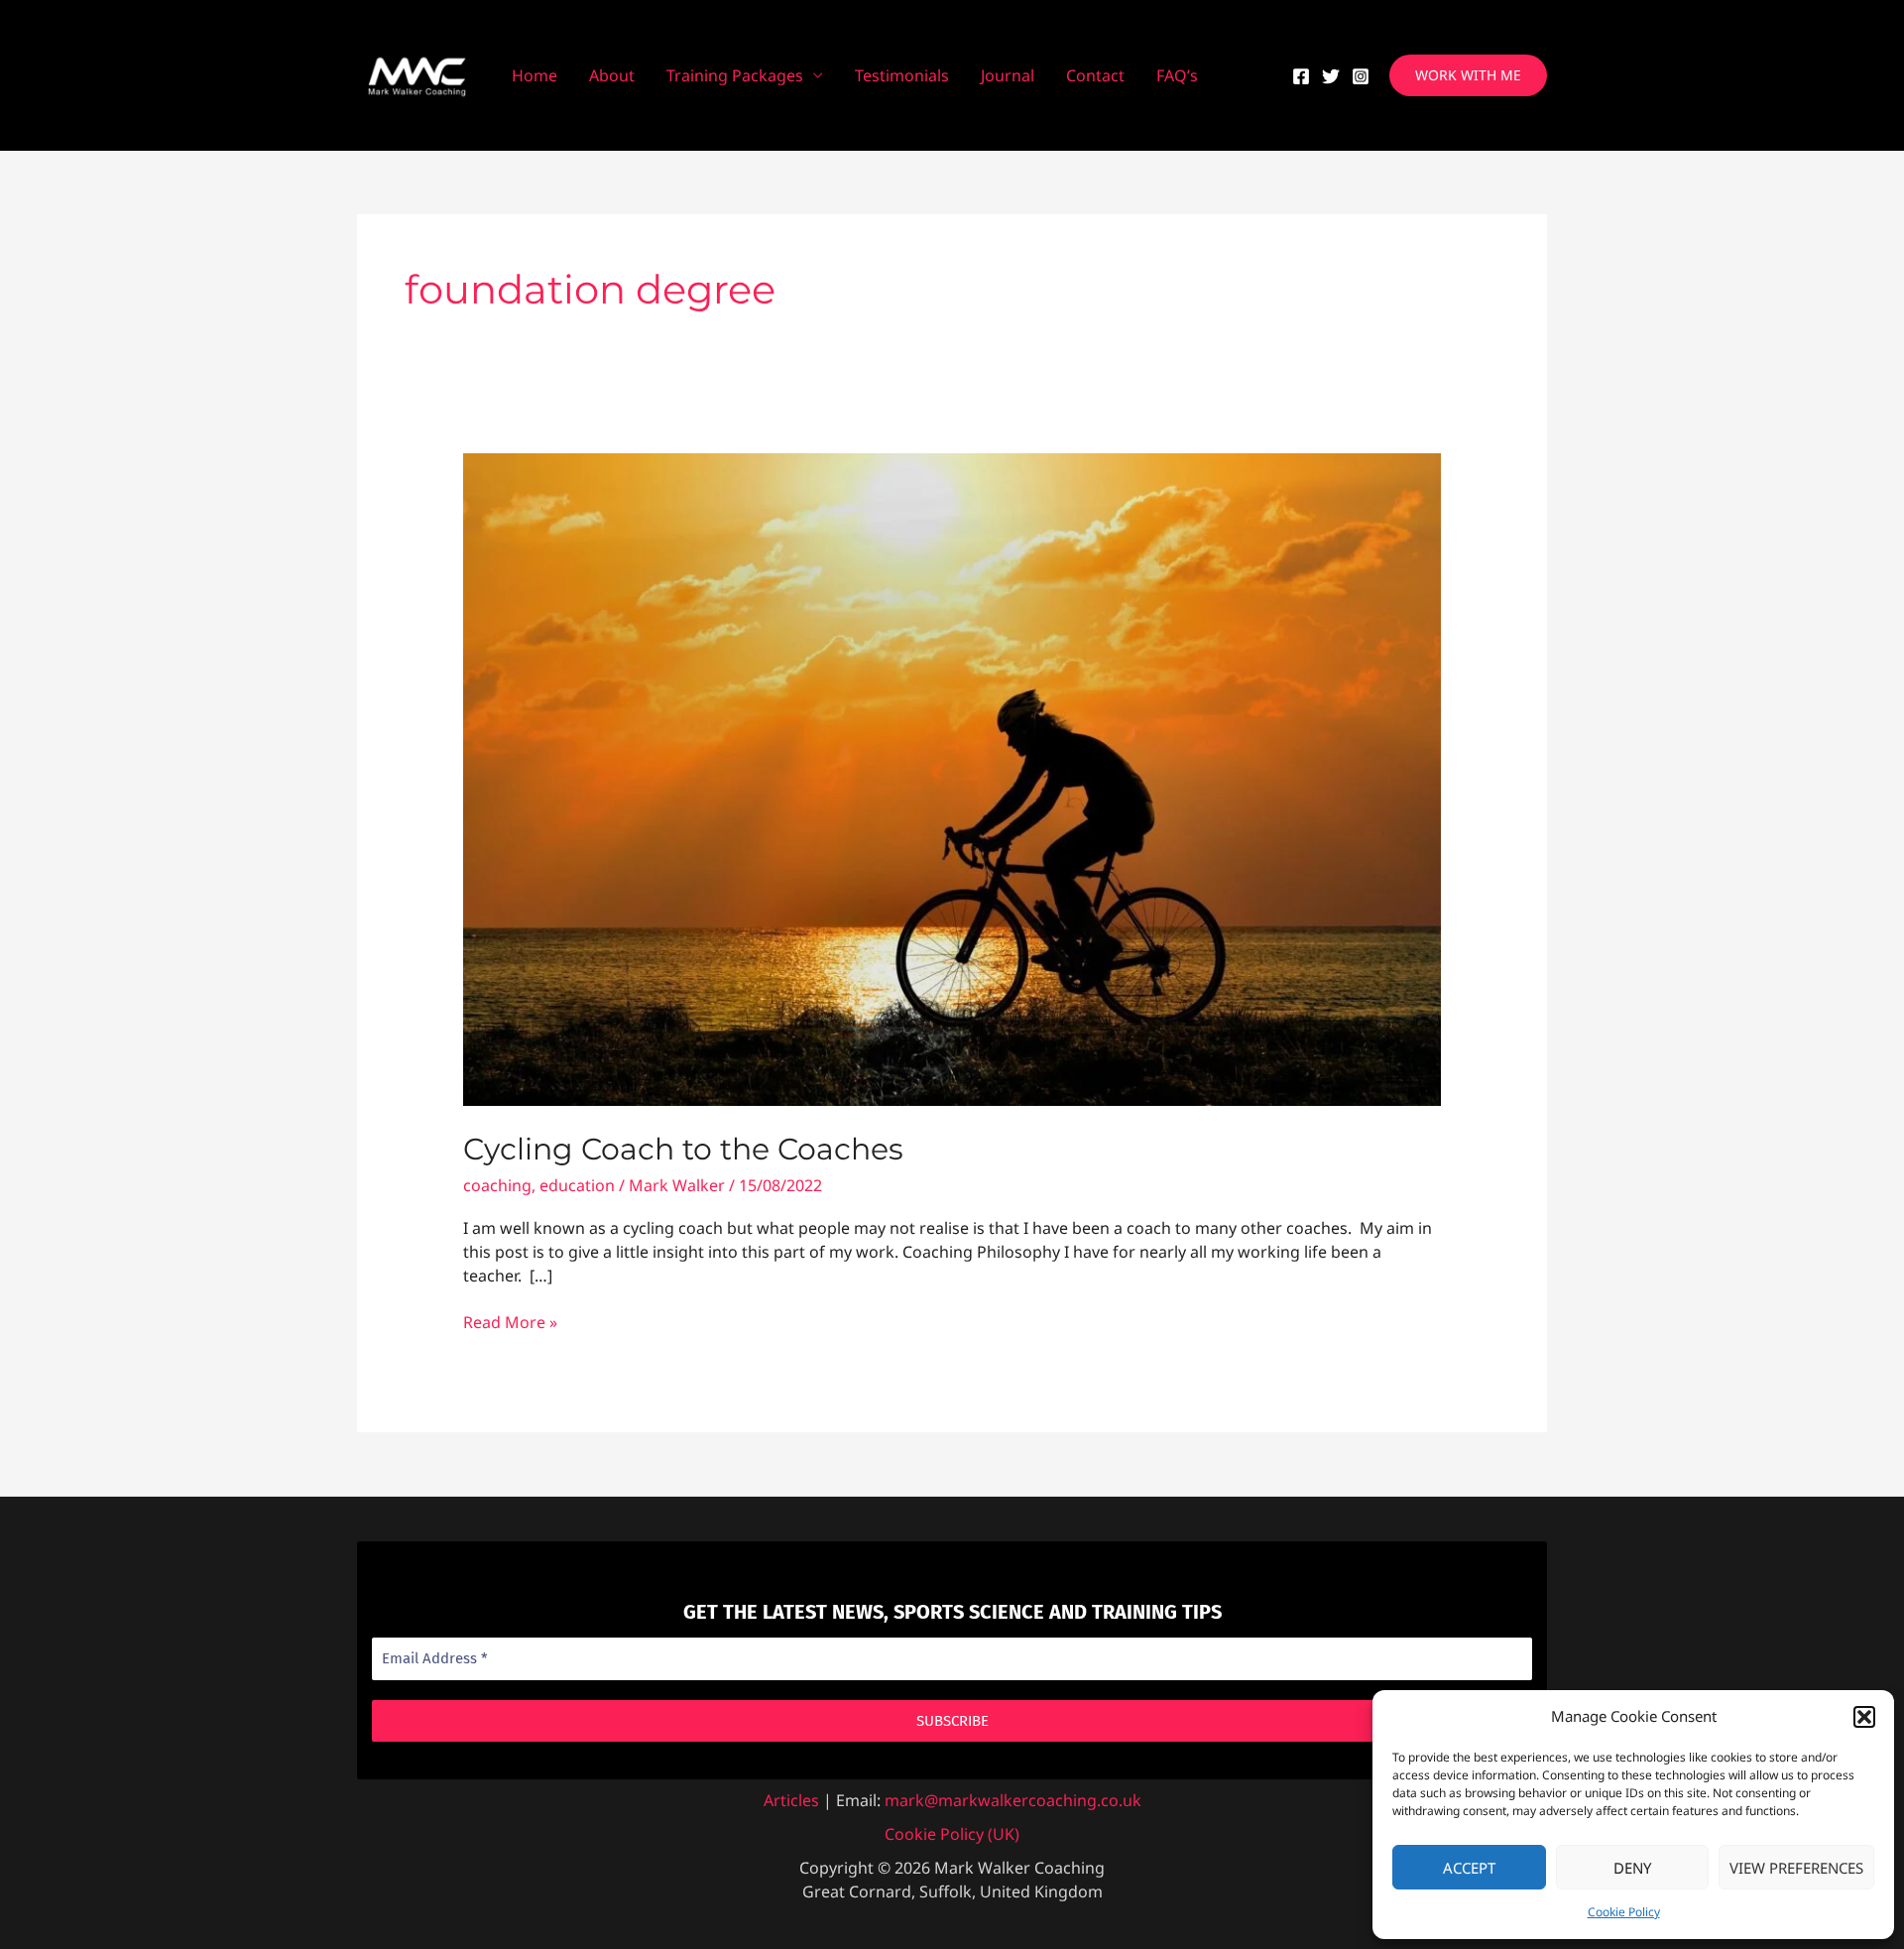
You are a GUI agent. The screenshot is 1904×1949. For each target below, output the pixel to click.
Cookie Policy (1624, 1912)
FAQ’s (1177, 75)
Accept (1469, 1868)
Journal (1008, 75)
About (612, 75)
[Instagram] (1361, 76)
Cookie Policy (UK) (952, 1834)
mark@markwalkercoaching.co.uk (1013, 1800)
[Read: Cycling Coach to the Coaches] (952, 779)
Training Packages (735, 75)
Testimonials (902, 75)
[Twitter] (1331, 76)
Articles (791, 1800)
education (577, 1185)
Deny (1632, 1868)
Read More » (510, 1323)
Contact (1095, 75)
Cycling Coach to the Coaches (683, 1149)
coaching (497, 1185)
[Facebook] (1301, 76)
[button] (1864, 1717)
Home (535, 75)
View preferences (1796, 1868)
